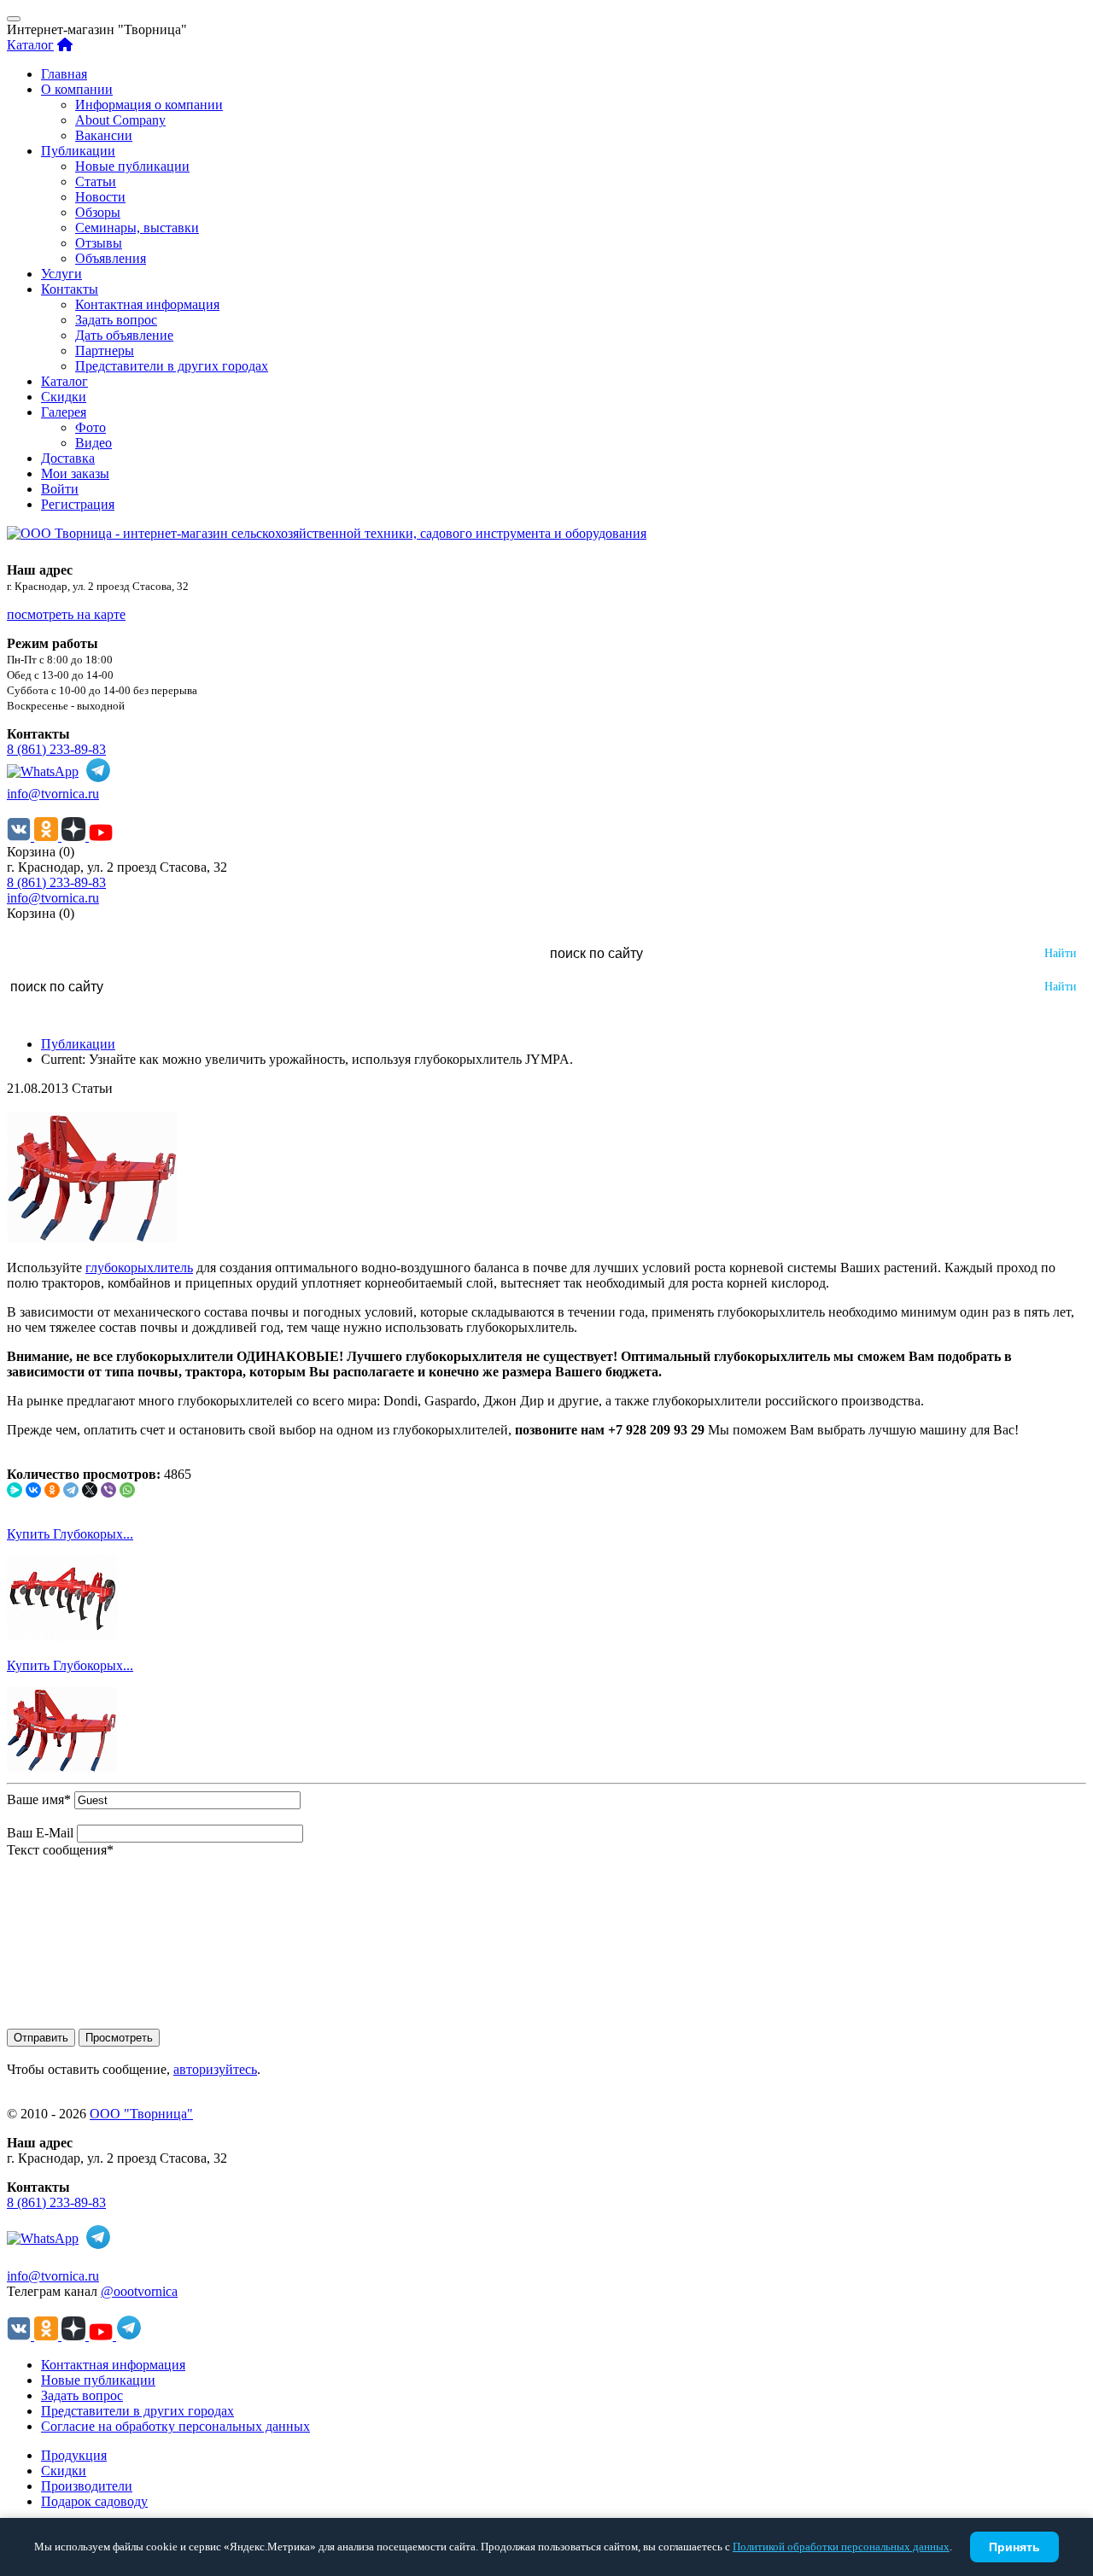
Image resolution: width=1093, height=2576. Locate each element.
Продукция (74, 2455)
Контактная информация (147, 304)
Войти (60, 489)
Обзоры (98, 212)
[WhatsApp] (127, 1490)
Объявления (111, 258)
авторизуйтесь (215, 2069)
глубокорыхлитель (139, 1268)
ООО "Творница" (141, 2114)
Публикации (78, 151)
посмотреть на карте (66, 614)
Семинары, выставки (137, 228)
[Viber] (108, 1490)
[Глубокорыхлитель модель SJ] (62, 1768)
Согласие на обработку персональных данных (175, 2426)
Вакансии (104, 135)
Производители (87, 2486)
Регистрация (78, 504)
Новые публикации (132, 166)
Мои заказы (75, 473)
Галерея (64, 412)
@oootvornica (139, 2291)
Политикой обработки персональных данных (841, 2547)
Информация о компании (149, 105)
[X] (90, 1490)
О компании (77, 89)
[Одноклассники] (52, 1490)
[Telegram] (71, 1490)
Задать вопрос (116, 320)
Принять (1014, 2547)
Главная (64, 74)
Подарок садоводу (94, 2501)
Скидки (64, 397)
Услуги (61, 274)
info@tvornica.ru (53, 794)
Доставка (68, 458)
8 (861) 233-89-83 (56, 749)
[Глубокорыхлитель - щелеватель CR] (62, 1636)
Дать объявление (124, 335)
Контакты (70, 289)
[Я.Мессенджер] (15, 1490)
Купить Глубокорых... (70, 1534)
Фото (91, 427)
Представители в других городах (172, 366)
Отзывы (99, 243)
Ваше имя (39, 1799)
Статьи (96, 181)
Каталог (30, 45)
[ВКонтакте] (33, 1490)
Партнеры (105, 350)
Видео (94, 443)
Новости (100, 197)
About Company (120, 120)
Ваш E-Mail (40, 1833)
